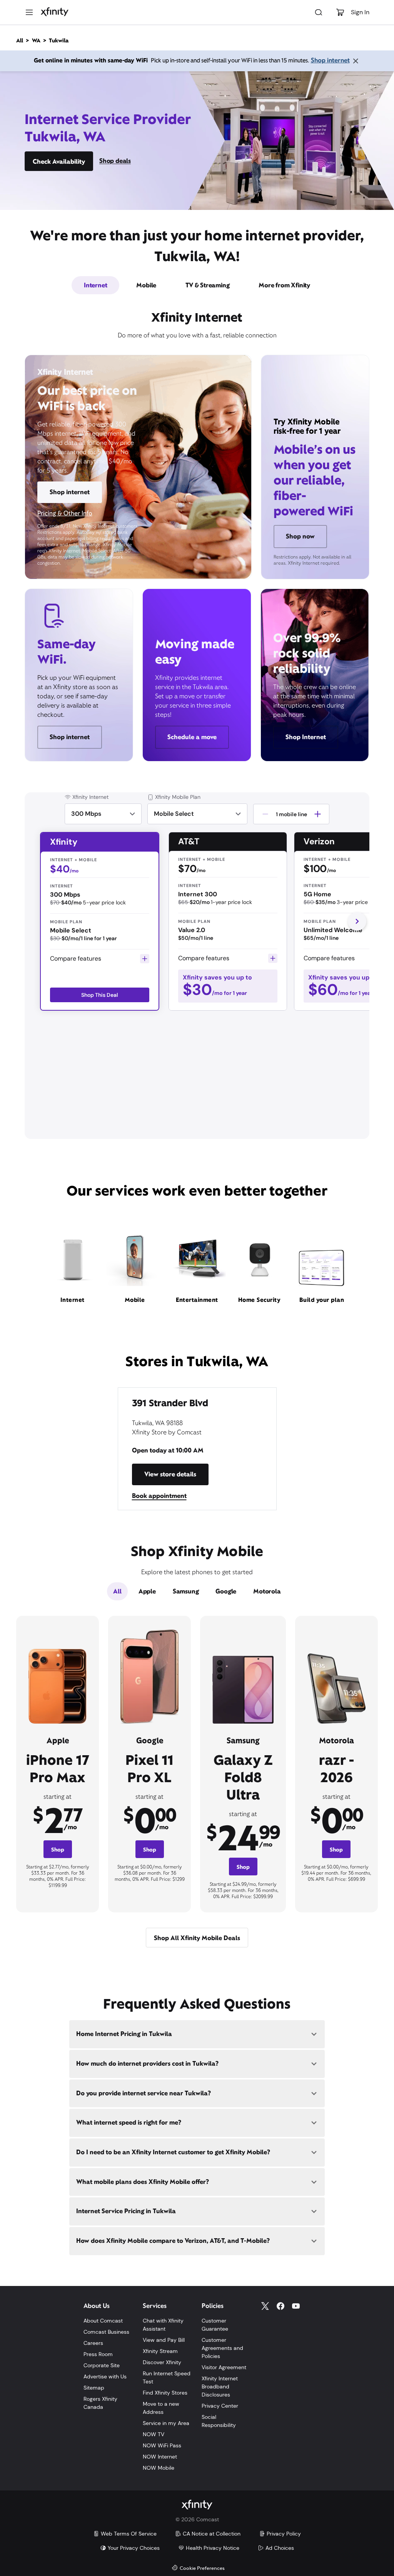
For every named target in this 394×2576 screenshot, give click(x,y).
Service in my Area (166, 2423)
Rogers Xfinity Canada (100, 2403)
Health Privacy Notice (213, 2548)
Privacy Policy (284, 2534)
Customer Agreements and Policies (222, 2348)
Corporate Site (102, 2365)
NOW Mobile (159, 2468)
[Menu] (29, 12)
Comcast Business (106, 2332)
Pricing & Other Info (65, 513)
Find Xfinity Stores (165, 2393)
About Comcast (103, 2321)
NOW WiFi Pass (162, 2445)
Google (226, 1591)
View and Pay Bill (164, 2340)
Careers (93, 2343)
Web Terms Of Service (129, 2534)
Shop (58, 1850)
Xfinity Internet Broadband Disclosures (220, 2386)
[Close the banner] (356, 61)
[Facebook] (280, 2306)
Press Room (98, 2354)
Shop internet (330, 60)
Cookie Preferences (202, 2568)
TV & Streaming (207, 285)
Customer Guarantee (215, 2325)
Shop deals (115, 161)
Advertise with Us (105, 2376)
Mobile (146, 285)
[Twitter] (265, 2306)
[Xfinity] (55, 12)
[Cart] (340, 12)
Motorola (267, 1591)
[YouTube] (296, 2306)
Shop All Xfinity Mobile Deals (197, 1938)
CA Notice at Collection (212, 2534)
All (117, 1591)
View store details (170, 1474)
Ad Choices (280, 2548)
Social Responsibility (219, 2421)
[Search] (319, 12)
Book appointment (159, 1496)
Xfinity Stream (160, 2351)
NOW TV (154, 2434)
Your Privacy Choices (134, 2548)
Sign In (360, 12)
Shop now (300, 536)
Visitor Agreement (224, 2367)
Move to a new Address (161, 2408)
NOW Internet (160, 2457)
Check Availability (59, 162)
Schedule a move (192, 737)
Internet (95, 285)
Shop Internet (306, 737)
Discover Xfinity (162, 2362)
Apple (147, 1591)
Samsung (186, 1591)
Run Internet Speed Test (167, 2377)
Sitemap (94, 2388)
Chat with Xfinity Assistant (163, 2325)
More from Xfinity (284, 285)
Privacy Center (220, 2406)
